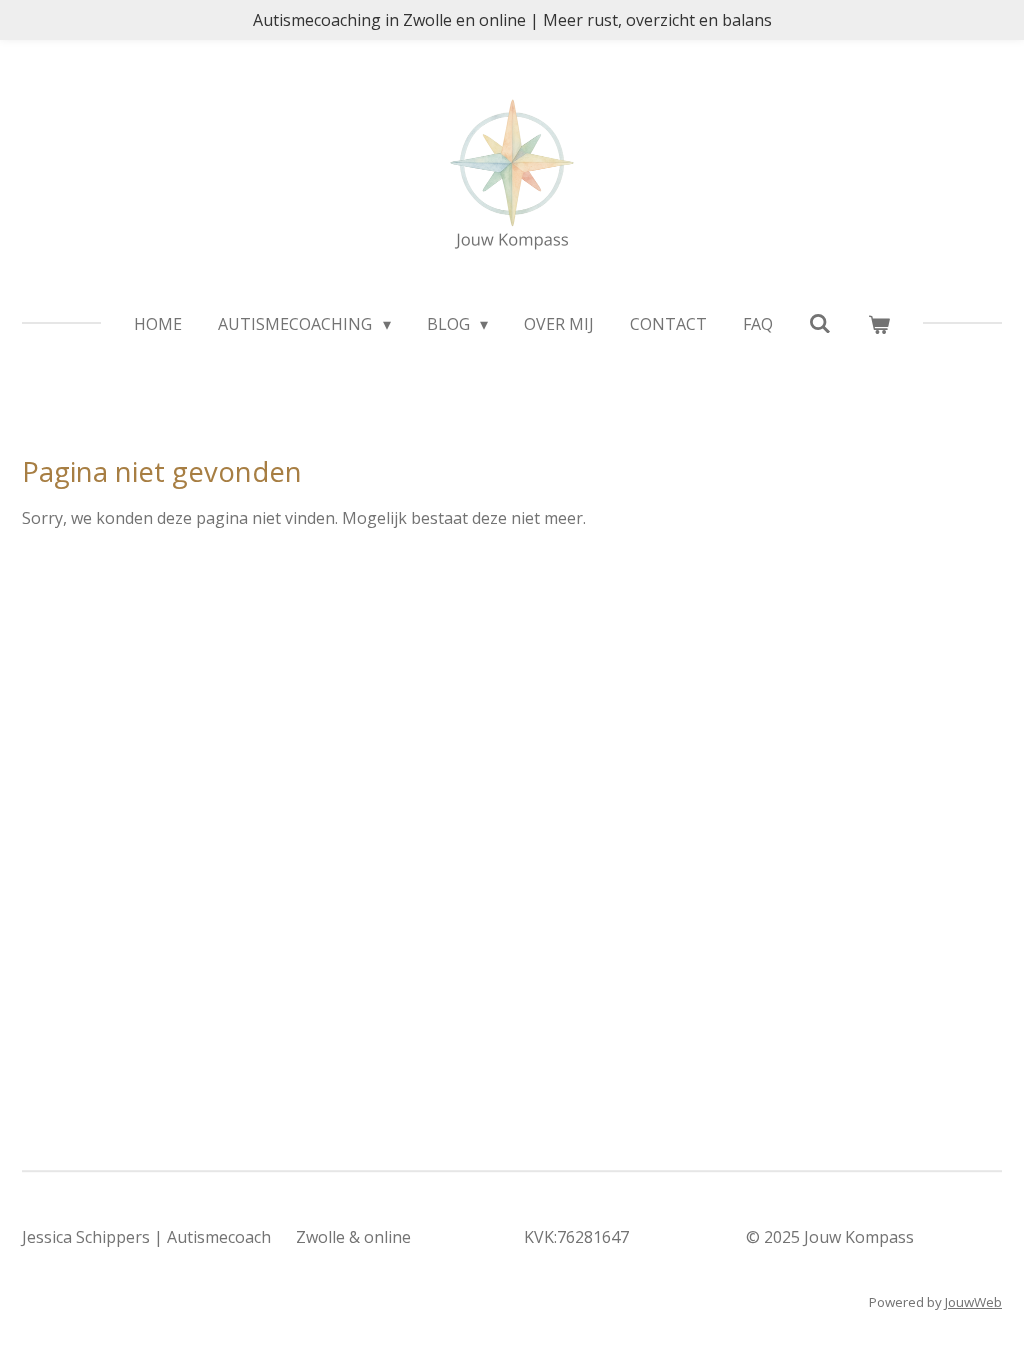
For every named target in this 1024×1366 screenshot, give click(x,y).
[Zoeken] (820, 323)
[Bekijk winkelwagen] (878, 324)
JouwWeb (973, 1302)
